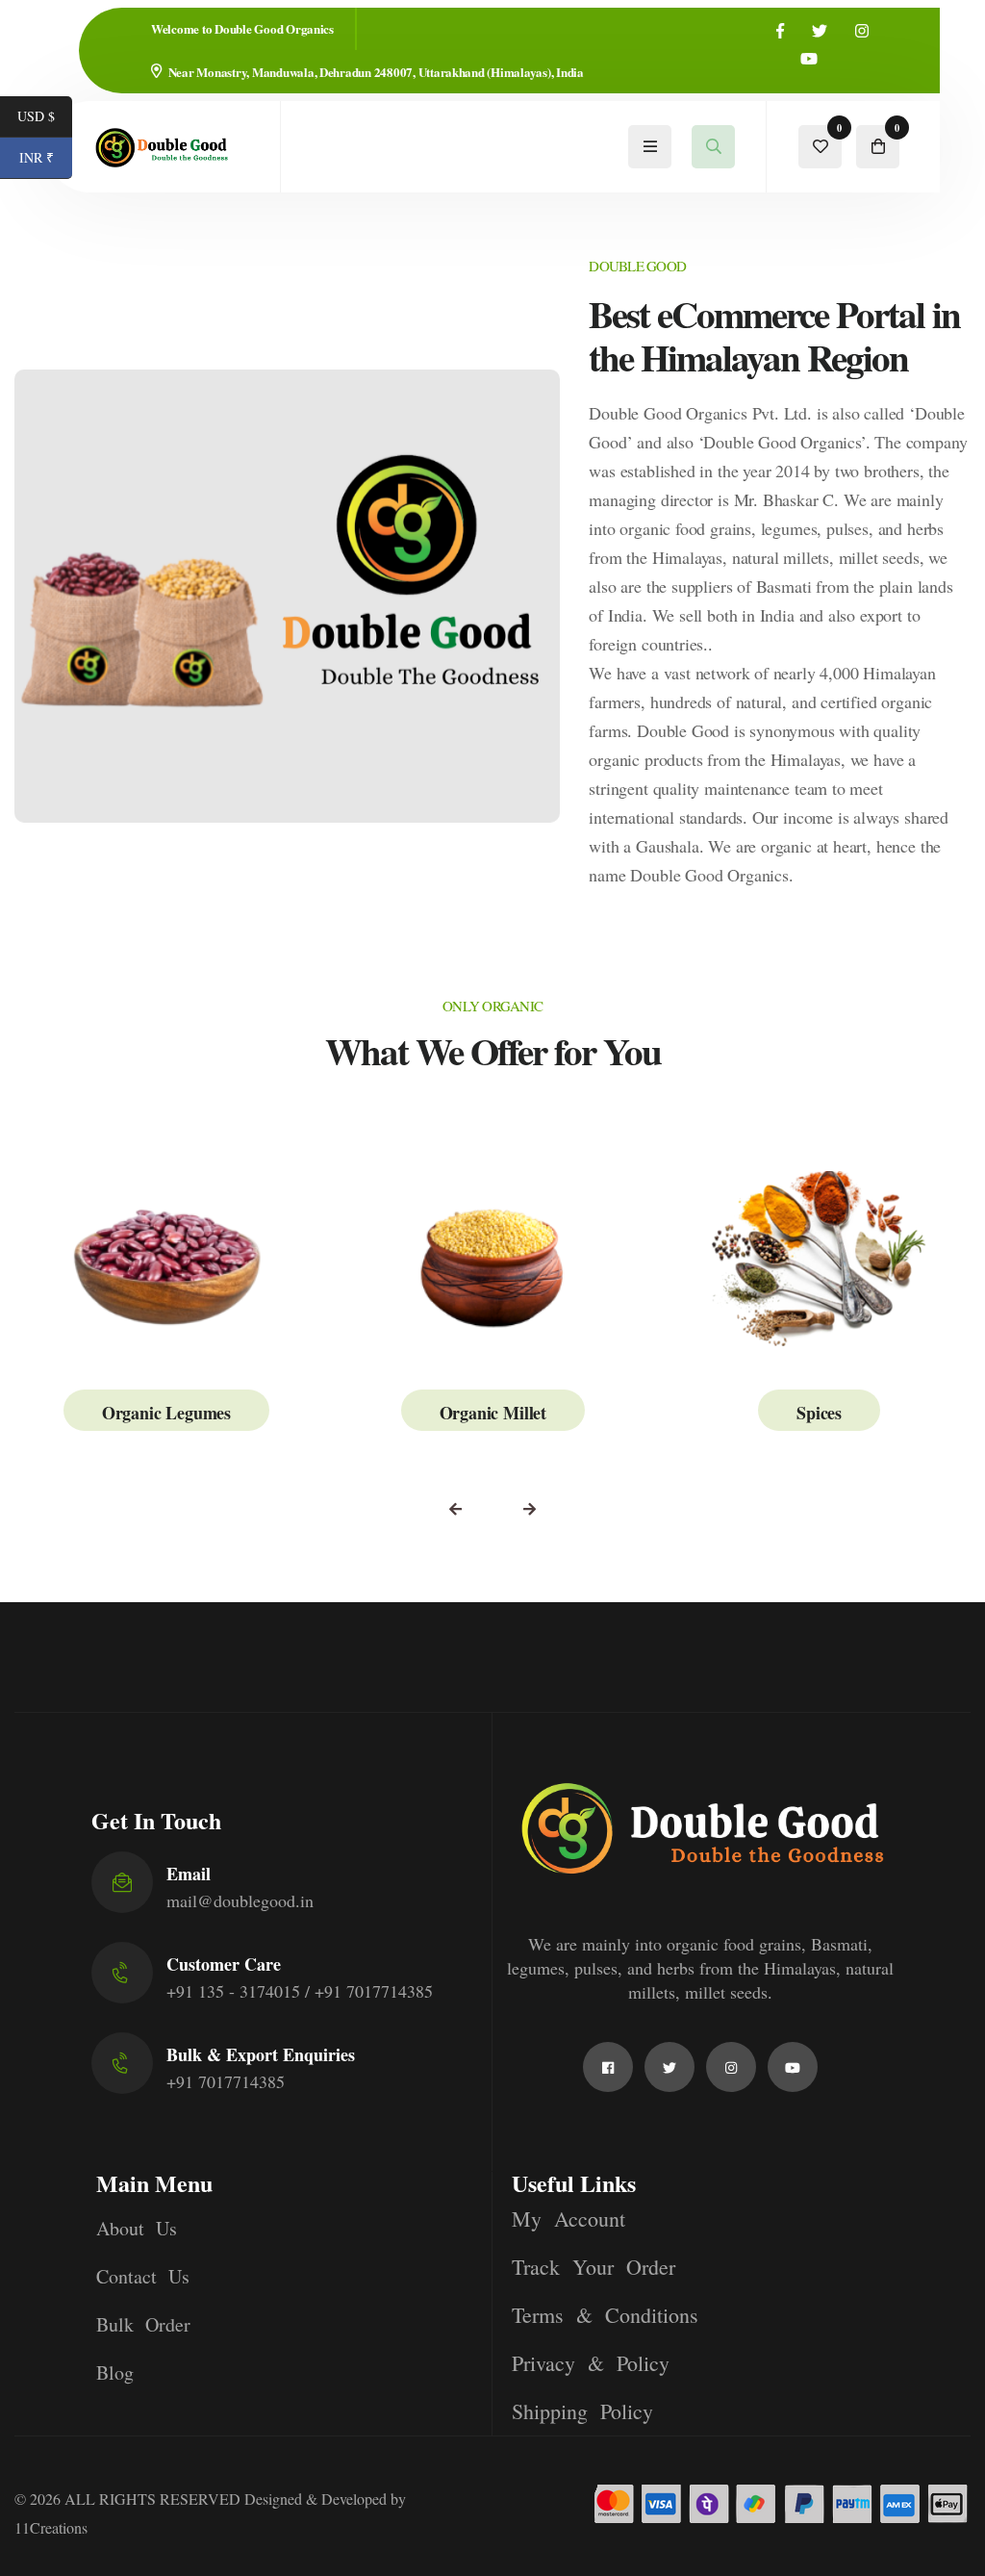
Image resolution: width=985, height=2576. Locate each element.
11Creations (51, 2527)
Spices (819, 1413)
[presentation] (455, 1509)
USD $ (45, 118)
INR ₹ (46, 159)
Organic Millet (493, 1413)
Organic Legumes (166, 1413)
